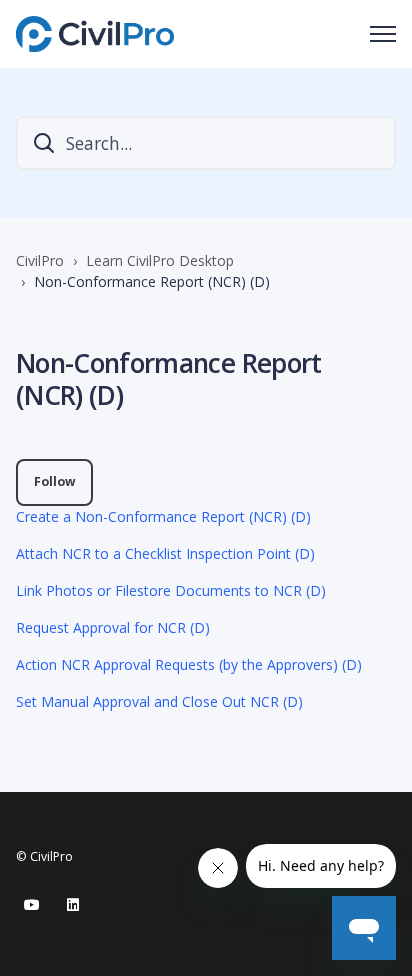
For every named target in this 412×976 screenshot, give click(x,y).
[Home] (95, 34)
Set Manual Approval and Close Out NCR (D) (159, 701)
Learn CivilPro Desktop (160, 260)
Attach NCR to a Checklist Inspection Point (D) (165, 553)
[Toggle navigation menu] (383, 34)
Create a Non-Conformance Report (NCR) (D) (163, 516)
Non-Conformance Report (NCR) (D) (152, 281)
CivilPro (40, 260)
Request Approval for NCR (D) (113, 627)
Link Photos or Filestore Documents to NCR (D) (171, 590)
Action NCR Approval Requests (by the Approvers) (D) (189, 664)
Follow (54, 481)
